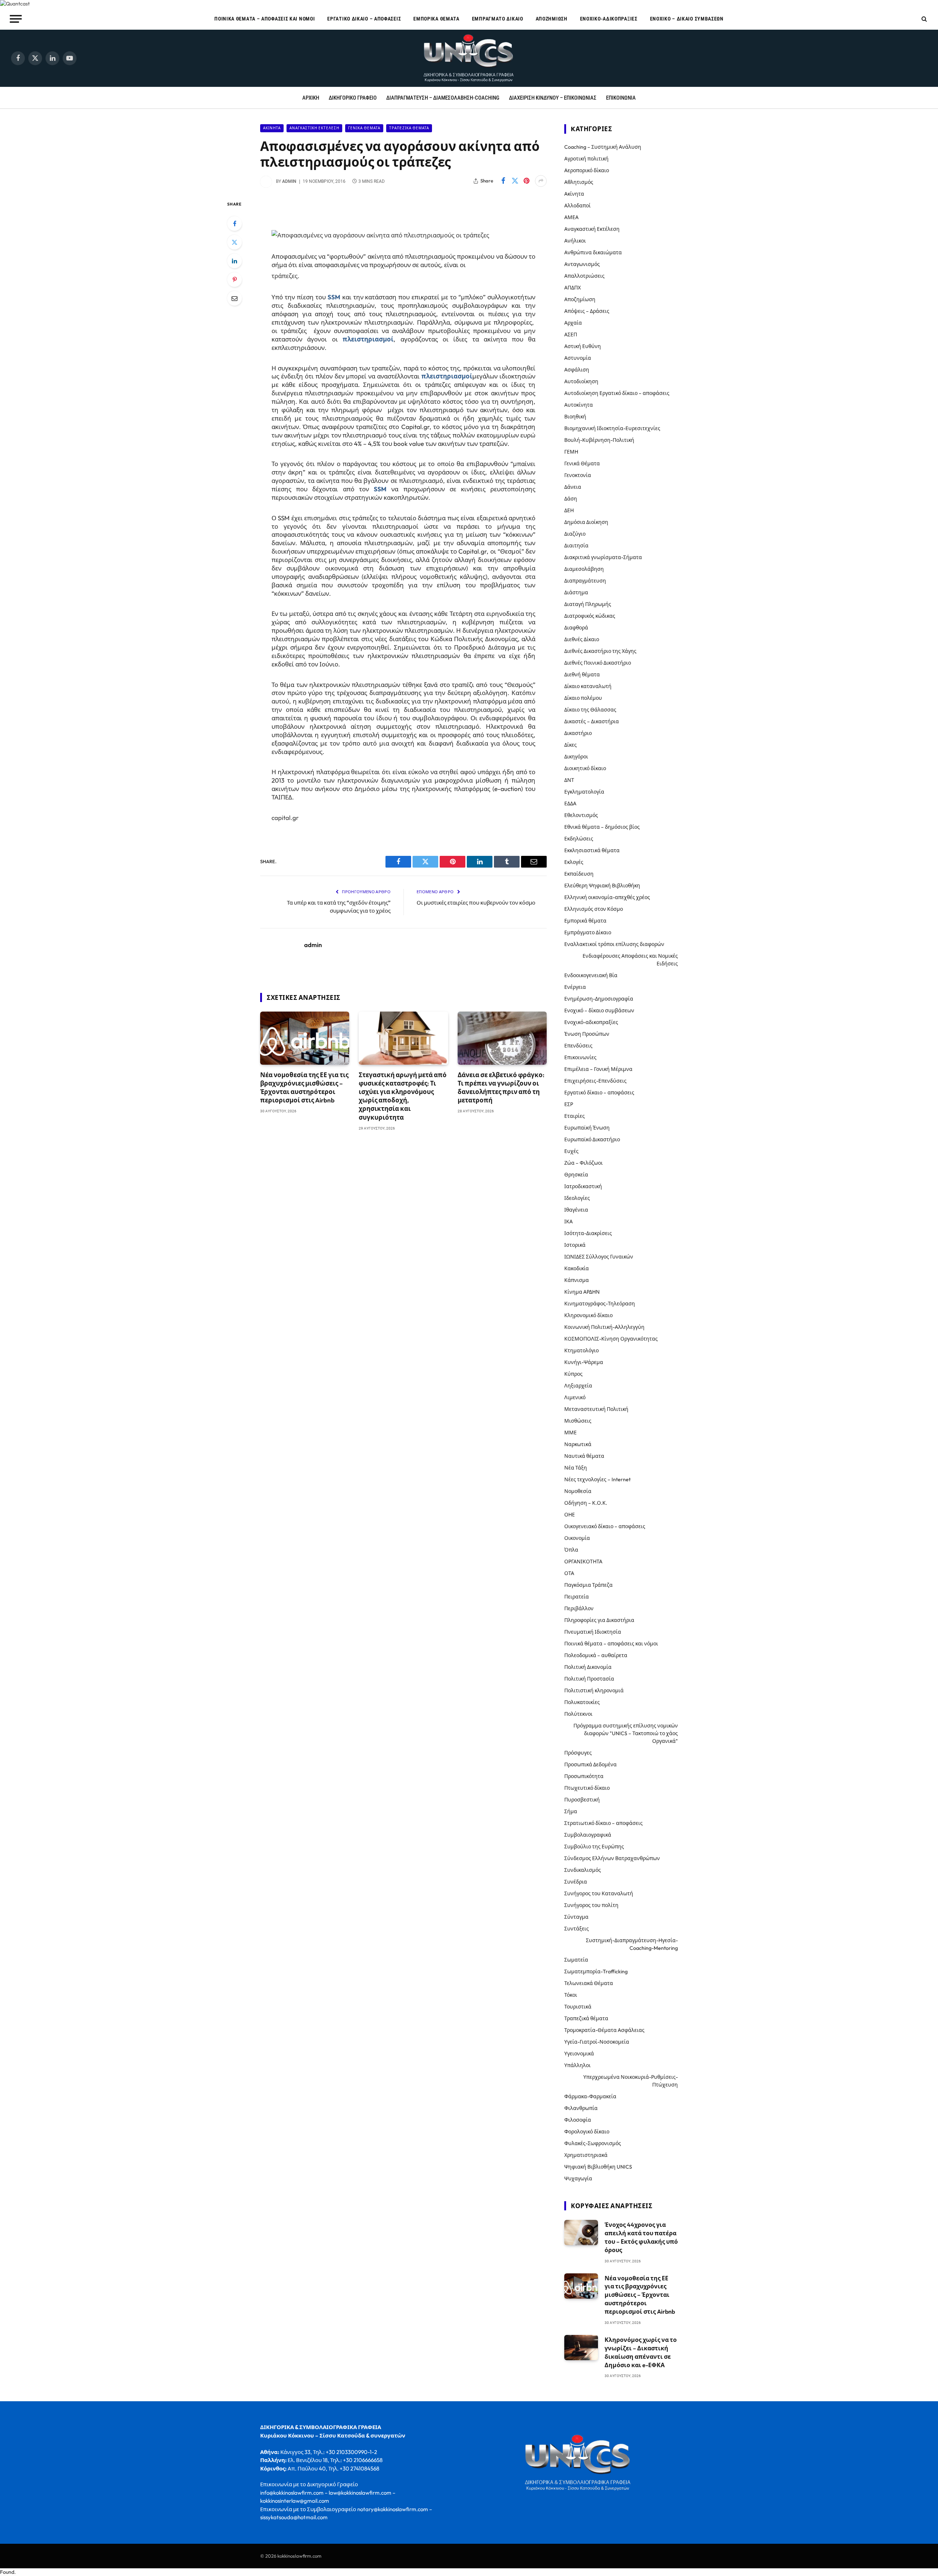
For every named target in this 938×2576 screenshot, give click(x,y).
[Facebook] (234, 223)
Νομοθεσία (578, 1491)
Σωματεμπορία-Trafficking (596, 1971)
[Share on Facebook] (503, 181)
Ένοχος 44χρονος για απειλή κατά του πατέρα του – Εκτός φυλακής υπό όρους (641, 2237)
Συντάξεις (577, 1929)
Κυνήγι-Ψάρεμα (584, 1362)
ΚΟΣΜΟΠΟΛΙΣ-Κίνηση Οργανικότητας (611, 1339)
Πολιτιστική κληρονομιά (594, 1690)
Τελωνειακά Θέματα (589, 1983)
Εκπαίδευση (579, 874)
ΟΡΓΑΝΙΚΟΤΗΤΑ (583, 1562)
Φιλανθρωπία (581, 2108)
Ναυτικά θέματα (584, 1456)
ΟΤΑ (569, 1573)
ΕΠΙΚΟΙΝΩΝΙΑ (621, 98)
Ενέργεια (575, 987)
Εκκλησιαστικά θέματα (592, 850)
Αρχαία (573, 323)
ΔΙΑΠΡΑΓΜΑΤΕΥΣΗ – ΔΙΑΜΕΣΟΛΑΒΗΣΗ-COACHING (443, 98)
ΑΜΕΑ (571, 217)
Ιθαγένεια (576, 1210)
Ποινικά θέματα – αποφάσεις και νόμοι (265, 19)
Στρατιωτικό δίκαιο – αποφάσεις (603, 1823)
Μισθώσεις (578, 1421)
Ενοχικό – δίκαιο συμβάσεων (687, 19)
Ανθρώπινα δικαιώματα (593, 252)
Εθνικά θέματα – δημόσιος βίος (602, 827)
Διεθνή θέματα (582, 675)
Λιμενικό (575, 1397)
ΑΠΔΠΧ (573, 288)
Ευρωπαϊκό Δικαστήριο (592, 1139)
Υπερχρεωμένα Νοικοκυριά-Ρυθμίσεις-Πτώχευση (631, 2081)
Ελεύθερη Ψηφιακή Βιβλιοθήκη (602, 886)
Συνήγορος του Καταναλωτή (599, 1893)
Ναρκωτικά (578, 1444)
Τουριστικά (578, 2007)
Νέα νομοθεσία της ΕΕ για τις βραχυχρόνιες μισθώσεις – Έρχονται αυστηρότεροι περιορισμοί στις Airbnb (304, 1087)
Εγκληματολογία (584, 792)
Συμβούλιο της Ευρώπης (594, 1847)
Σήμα (571, 1811)
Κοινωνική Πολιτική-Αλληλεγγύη (604, 1327)
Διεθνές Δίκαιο (582, 639)
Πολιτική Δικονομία (588, 1667)
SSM (334, 297)
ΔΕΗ (569, 510)
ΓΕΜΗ (571, 452)
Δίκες (570, 745)
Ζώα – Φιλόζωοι (584, 1163)
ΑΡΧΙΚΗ (311, 98)
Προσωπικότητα (584, 1776)
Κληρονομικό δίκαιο (588, 1315)
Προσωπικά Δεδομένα (590, 1764)
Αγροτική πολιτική (586, 159)
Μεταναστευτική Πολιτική (596, 1409)
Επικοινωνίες (580, 1057)
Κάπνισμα (577, 1280)
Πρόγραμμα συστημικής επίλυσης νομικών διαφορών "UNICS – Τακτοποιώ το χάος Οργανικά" (626, 1733)
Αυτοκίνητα (579, 405)
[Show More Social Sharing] (541, 181)
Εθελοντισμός (581, 815)
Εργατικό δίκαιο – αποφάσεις (364, 19)
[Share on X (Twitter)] (515, 181)
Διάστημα (576, 592)
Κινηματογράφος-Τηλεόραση (600, 1304)
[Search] (924, 19)
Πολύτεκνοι (578, 1714)
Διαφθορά (576, 628)
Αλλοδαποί (577, 206)
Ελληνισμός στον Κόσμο (594, 909)
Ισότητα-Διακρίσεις (588, 1233)
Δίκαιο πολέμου (583, 698)
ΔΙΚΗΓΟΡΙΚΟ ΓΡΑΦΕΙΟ (353, 98)
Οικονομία (577, 1538)
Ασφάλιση (577, 370)
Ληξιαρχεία (578, 1386)
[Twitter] (234, 242)
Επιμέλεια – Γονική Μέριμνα (598, 1069)
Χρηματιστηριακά (586, 2155)
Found (7, 2572)
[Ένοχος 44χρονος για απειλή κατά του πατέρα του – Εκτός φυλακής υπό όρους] (581, 2233)
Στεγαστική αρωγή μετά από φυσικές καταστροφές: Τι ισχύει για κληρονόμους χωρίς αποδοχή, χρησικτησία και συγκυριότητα (403, 1096)
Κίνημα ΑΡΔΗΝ (582, 1292)
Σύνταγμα (576, 1917)
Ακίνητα (272, 128)
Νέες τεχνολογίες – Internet (597, 1479)
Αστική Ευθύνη (583, 346)
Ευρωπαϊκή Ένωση (587, 1128)
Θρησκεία (576, 1175)
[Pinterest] (234, 280)
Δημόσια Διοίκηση (586, 522)
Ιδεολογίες (577, 1198)
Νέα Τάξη (576, 1468)
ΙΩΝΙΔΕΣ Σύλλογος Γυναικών (599, 1257)
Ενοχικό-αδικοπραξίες (609, 19)
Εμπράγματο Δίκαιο (498, 19)
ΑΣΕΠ (571, 335)
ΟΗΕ (570, 1515)
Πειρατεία (577, 1597)
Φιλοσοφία (578, 2120)
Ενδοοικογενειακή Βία (591, 975)
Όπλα (571, 1550)
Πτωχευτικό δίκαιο (587, 1788)
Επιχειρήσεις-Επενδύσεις (595, 1081)
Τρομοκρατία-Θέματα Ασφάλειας (604, 2030)
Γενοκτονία (578, 475)
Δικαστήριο (578, 733)
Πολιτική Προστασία (589, 1679)
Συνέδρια (576, 1882)
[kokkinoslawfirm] (469, 58)
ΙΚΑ (568, 1222)
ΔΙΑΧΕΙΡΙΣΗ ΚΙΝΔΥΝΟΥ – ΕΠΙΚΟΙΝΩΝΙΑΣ (553, 98)
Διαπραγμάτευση (585, 581)
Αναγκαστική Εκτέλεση (314, 128)
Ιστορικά (575, 1245)
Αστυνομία (578, 358)
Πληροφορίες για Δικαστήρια (599, 1620)
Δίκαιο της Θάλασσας (590, 710)
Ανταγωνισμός (582, 264)
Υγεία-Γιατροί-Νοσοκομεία (597, 2042)
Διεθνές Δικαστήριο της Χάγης (600, 651)
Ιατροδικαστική (583, 1186)
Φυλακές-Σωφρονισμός (593, 2143)
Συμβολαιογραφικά (588, 1835)
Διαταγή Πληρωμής (588, 604)
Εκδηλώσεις (579, 839)
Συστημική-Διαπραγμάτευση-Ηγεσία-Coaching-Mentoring (632, 1944)
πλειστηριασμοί (368, 339)
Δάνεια (573, 487)
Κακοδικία (577, 1268)
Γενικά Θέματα (364, 128)
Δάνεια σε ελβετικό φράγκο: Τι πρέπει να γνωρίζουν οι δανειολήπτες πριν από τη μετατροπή (501, 1087)
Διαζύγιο (575, 534)
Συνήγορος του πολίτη (591, 1905)
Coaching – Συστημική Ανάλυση (603, 147)
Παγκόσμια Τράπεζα (588, 1585)
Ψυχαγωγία (578, 2178)
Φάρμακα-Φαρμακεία (590, 2096)
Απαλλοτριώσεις (584, 276)
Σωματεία (576, 1960)
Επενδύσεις (578, 1046)
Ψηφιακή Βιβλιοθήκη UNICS (598, 2167)
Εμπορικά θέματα (436, 19)
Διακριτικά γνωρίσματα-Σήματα (603, 557)
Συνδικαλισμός (583, 1870)
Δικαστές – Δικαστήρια (592, 721)
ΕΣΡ (569, 1104)
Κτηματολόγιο (581, 1350)
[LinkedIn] (234, 261)
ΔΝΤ (569, 780)
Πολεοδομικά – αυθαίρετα (596, 1655)
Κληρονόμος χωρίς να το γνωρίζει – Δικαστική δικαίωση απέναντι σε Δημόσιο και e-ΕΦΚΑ (641, 2352)
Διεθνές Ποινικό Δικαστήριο (598, 663)
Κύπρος (573, 1374)
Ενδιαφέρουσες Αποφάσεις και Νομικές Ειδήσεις (630, 960)
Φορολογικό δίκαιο (587, 2132)
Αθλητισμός (579, 182)
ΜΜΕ (570, 1433)
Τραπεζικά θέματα (409, 128)
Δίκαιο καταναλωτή (588, 686)
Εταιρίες (575, 1116)
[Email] (234, 298)
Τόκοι (571, 1995)
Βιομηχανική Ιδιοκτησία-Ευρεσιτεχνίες (612, 428)
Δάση (571, 499)
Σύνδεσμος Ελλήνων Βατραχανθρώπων (612, 1858)
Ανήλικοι (575, 241)
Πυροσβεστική (582, 1800)
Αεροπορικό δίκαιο (587, 170)
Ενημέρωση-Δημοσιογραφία (599, 999)
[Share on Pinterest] (527, 181)
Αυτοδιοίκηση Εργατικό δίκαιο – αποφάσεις (617, 393)
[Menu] (16, 19)
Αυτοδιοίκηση (581, 381)
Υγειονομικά (579, 2054)
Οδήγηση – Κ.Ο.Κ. (586, 1503)
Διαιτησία (576, 546)
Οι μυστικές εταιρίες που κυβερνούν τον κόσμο (476, 903)
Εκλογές (574, 862)
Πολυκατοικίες (582, 1702)
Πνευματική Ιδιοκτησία (593, 1632)
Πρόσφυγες (578, 1753)
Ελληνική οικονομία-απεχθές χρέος (607, 897)
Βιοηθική (575, 417)
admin (289, 181)
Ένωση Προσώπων (587, 1034)
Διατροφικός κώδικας (590, 616)
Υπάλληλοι (577, 2065)
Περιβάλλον (579, 1608)
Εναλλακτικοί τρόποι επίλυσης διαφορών (614, 944)
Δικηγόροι (576, 757)
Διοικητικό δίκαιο (585, 768)
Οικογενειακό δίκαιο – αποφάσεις (605, 1526)
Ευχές (571, 1151)
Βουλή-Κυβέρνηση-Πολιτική (599, 440)
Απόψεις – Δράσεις (587, 311)
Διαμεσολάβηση (584, 569)
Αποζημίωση (552, 19)
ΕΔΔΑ (570, 803)
